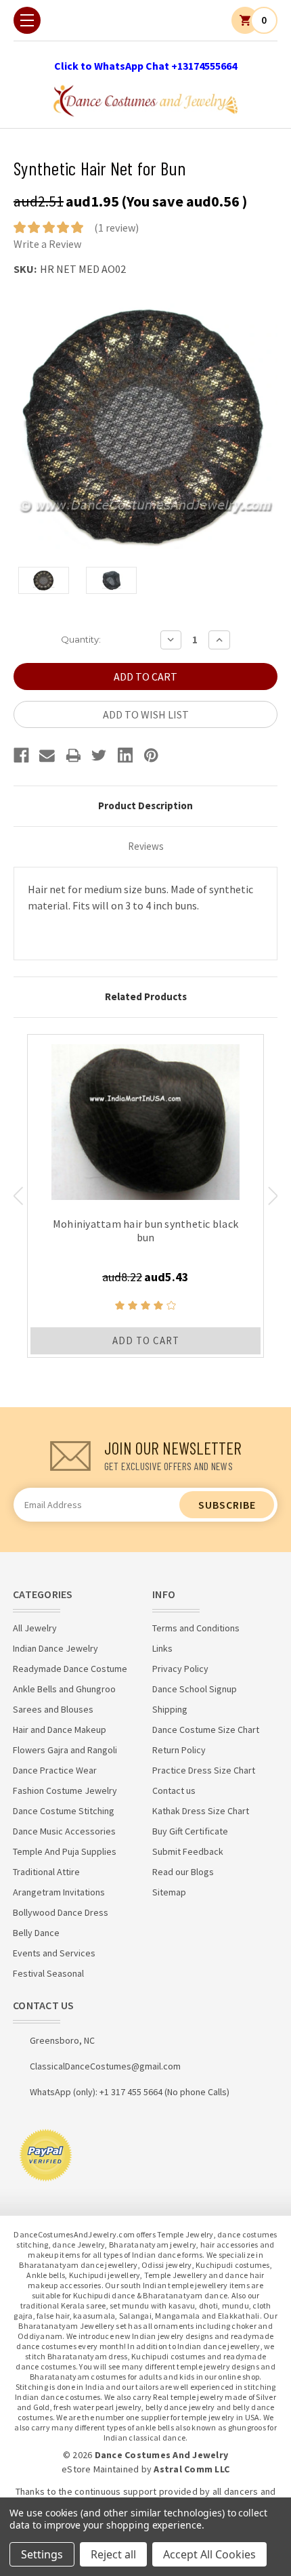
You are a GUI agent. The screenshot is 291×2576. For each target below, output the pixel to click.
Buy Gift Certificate (190, 1831)
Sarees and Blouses (53, 1709)
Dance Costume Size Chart (206, 1730)
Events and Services (54, 1953)
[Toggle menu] (27, 20)
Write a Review (47, 244)
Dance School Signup (195, 1689)
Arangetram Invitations (59, 1892)
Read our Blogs (183, 1872)
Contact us (174, 1790)
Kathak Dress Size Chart (201, 1811)
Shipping (170, 1709)
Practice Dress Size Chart (204, 1770)
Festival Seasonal (48, 1973)
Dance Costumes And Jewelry (162, 2455)
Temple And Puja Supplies (65, 1851)
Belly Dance (36, 1933)
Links (162, 1648)
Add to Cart (146, 1340)
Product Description (145, 806)
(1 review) (116, 228)
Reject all (113, 2554)
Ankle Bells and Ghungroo (64, 1689)
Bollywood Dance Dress (61, 1912)
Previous (18, 1196)
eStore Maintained (100, 2469)
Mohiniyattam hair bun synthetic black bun (145, 1230)
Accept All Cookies (209, 2554)
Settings (42, 2554)
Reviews (146, 846)
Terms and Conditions (196, 1628)
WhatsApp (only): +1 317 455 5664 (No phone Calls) (130, 2092)
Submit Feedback (188, 1851)
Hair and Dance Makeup (60, 1730)
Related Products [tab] (146, 996)
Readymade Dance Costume (70, 1669)
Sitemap (169, 1892)
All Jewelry (35, 1628)
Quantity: (81, 639)
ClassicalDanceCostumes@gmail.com (105, 2066)
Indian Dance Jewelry (55, 1648)
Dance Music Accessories (64, 1831)
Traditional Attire (46, 1872)
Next (273, 1196)
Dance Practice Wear (55, 1770)
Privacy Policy (180, 1669)
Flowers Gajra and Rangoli (65, 1750)
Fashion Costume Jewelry (65, 1790)
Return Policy (179, 1750)
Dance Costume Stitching (64, 1811)
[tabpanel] (145, 1196)
